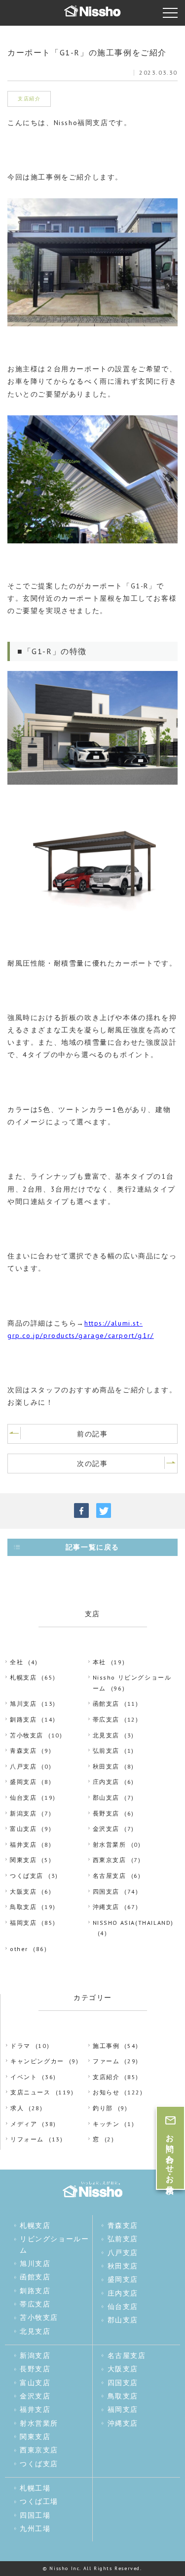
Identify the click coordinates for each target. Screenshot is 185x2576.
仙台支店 (23, 1798)
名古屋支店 (110, 1876)
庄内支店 (106, 1782)
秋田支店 (106, 1766)
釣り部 (103, 2108)
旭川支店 (23, 1704)
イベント (24, 2077)
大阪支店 (23, 1891)
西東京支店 (110, 1860)
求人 (17, 2108)
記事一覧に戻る (92, 1547)
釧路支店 (23, 1719)
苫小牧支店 (27, 1735)
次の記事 (92, 1464)
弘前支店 (106, 1751)
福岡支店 (23, 1923)
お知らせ (106, 2092)
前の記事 (92, 1434)
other (19, 1949)
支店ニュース (31, 2092)
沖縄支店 (106, 1907)
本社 (99, 1662)
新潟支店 (23, 1813)
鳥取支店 (23, 1907)
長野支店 (106, 1813)
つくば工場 (39, 2501)
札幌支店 (23, 1677)
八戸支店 (23, 1766)
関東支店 (23, 1860)
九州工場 (35, 2529)
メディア (24, 2124)
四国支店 (106, 1891)
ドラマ (20, 2046)
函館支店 (106, 1704)
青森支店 (23, 1751)
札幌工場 (35, 2488)
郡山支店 (106, 1798)
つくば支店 (27, 1876)
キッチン (106, 2124)
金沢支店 (106, 1829)
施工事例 (106, 2046)
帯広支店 (106, 1719)
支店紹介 (106, 2077)
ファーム (106, 2061)
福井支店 (23, 1844)
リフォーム (27, 2139)
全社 (17, 1662)
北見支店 (106, 1735)
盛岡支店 (23, 1782)
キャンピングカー (37, 2061)
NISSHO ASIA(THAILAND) (133, 1923)
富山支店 (23, 1829)
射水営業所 (110, 1844)
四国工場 (35, 2515)
